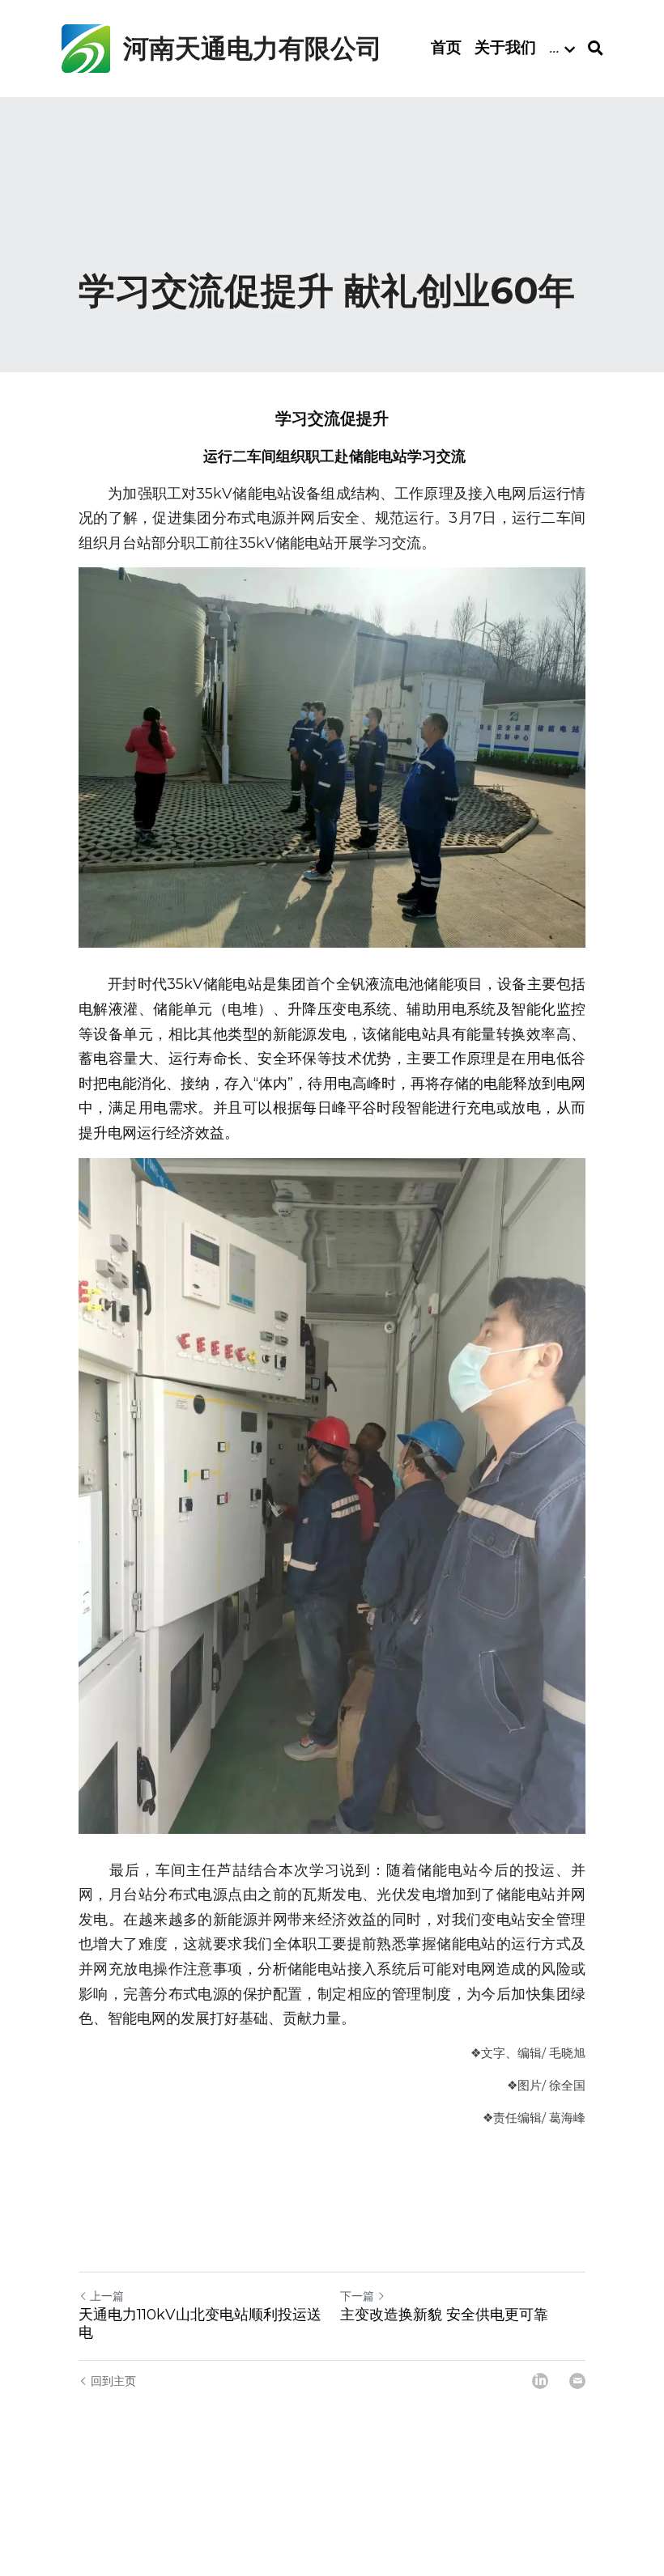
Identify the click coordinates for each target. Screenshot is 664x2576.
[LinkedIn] (540, 2381)
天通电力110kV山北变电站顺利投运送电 (200, 2324)
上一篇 (107, 2296)
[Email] (577, 2381)
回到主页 (113, 2381)
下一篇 (357, 2296)
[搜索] (596, 49)
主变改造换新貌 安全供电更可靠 (444, 2315)
